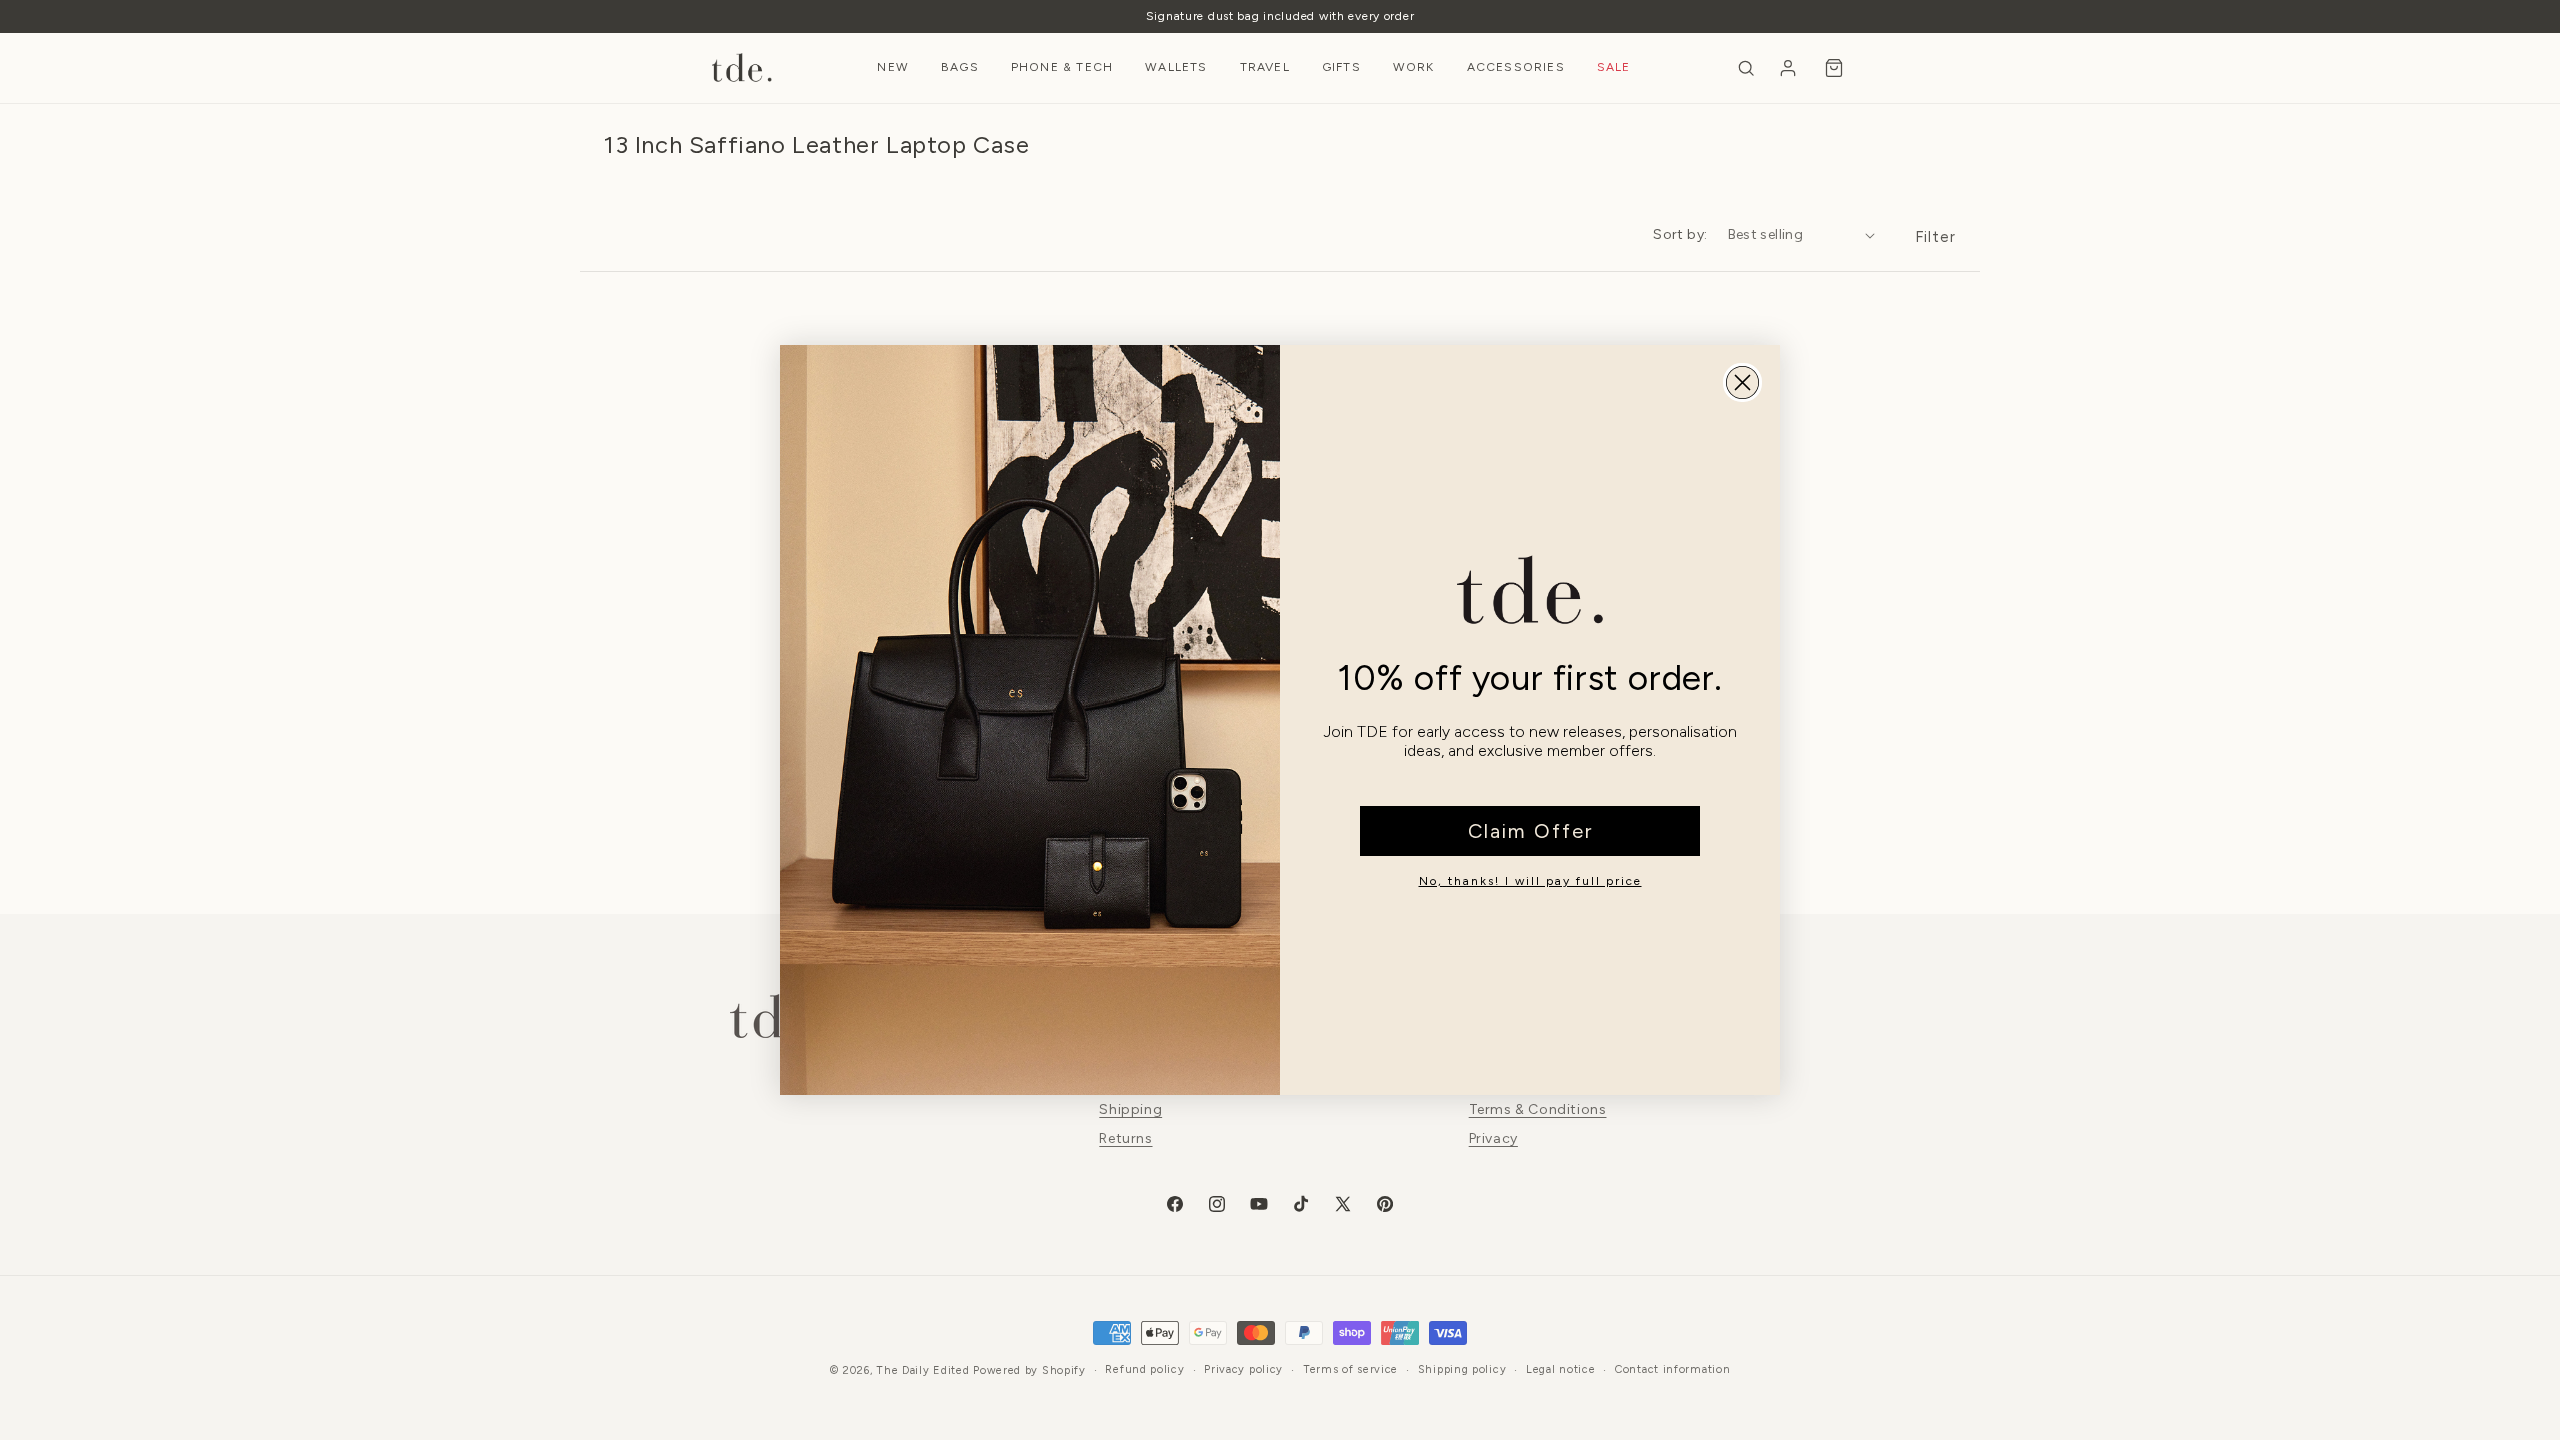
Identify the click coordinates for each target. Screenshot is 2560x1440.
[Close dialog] (1742, 382)
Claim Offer (1530, 831)
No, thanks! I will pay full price (1530, 881)
